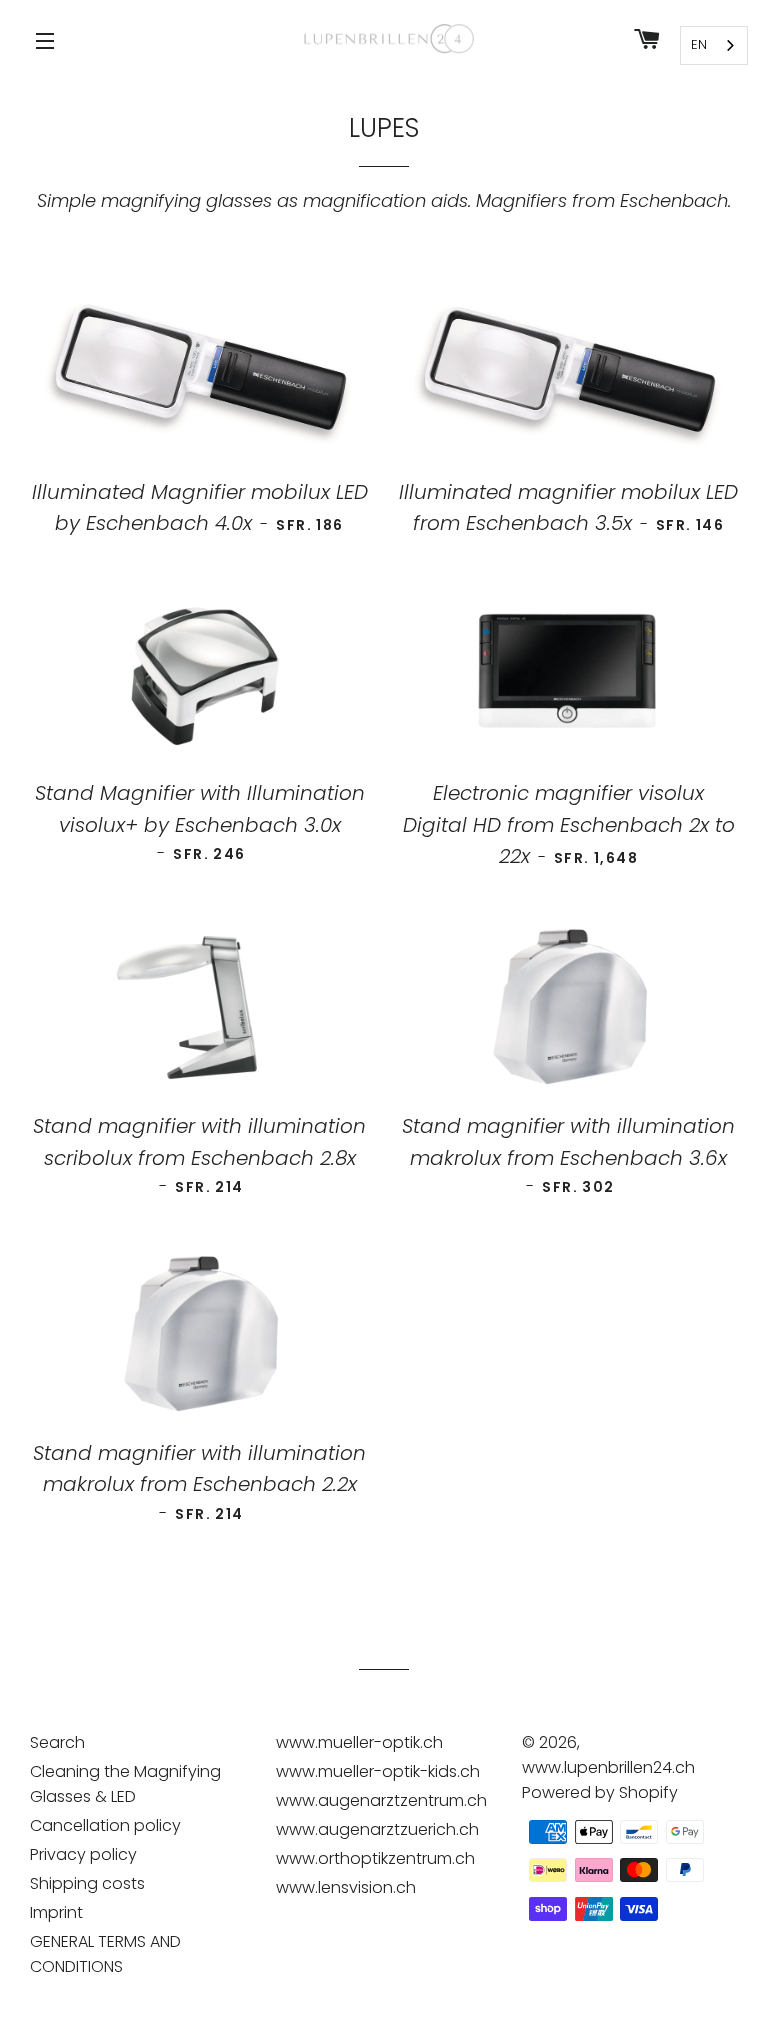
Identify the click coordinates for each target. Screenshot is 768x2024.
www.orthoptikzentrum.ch (375, 1858)
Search (57, 1742)
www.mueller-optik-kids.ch (378, 1771)
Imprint (56, 1912)
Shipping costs (87, 1883)
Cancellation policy (105, 1825)
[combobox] (714, 45)
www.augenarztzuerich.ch (377, 1829)
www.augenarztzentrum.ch (381, 1800)
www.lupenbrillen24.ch (608, 1767)
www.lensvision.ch (346, 1887)
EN (699, 44)
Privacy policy (83, 1854)
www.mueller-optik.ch (359, 1742)
